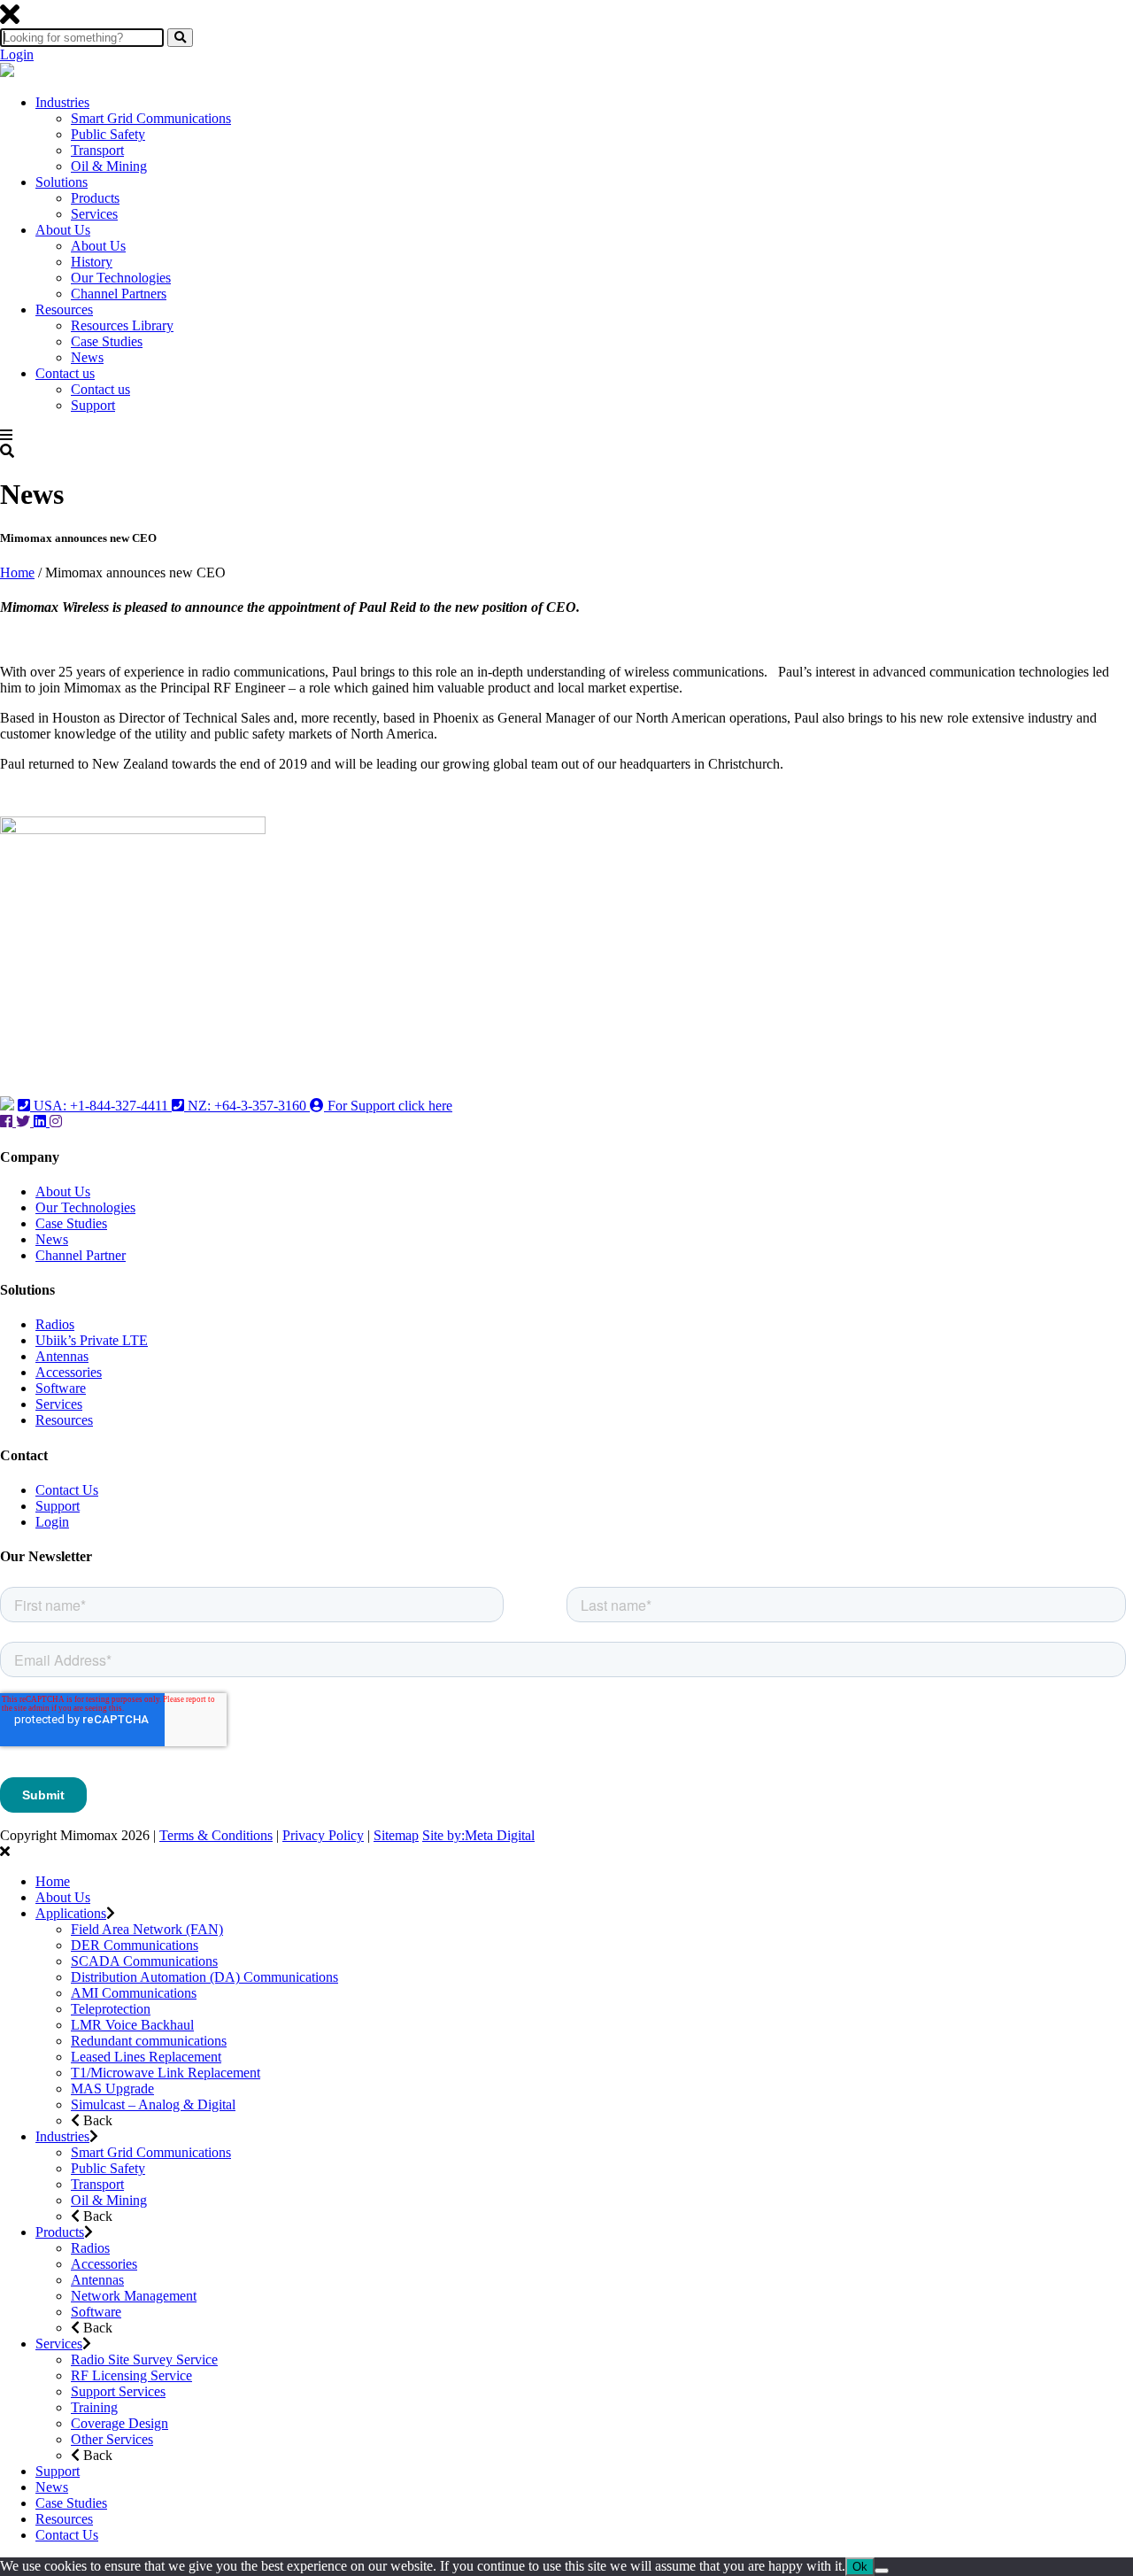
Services (94, 214)
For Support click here (388, 1106)
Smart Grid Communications (151, 118)
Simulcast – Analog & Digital (153, 2104)
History (92, 262)
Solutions (62, 182)
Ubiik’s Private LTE (92, 1340)
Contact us (65, 373)
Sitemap (396, 1835)
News (87, 357)
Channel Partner (81, 1255)
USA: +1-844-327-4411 (101, 1106)
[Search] (180, 38)
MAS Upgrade (112, 2089)
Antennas (62, 1356)
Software (61, 1388)
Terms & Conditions (216, 1835)
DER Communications (135, 1945)
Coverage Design (119, 2423)
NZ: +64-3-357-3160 (247, 1106)
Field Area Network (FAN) (147, 1929)
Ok (860, 2567)
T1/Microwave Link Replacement (166, 2073)
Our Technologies (121, 278)
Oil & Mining (109, 166)
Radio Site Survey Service (144, 2359)
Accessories (69, 1372)
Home (17, 572)
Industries (62, 102)
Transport (97, 150)
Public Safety (108, 134)
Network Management (134, 2296)
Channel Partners (119, 294)
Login (17, 54)
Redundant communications (149, 2041)
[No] (882, 2571)
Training (94, 2407)
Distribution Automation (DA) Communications (204, 1977)
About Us (63, 230)
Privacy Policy (323, 1835)
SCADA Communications (144, 1961)
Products (95, 198)
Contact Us (67, 1490)
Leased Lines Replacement (146, 2057)
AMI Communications (134, 1993)
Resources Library (122, 325)
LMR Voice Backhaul (132, 2025)
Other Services (112, 2439)
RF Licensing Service (131, 2375)
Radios (55, 1324)
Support (93, 405)
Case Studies (107, 341)
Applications (71, 1913)
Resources (64, 309)
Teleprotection (111, 2009)
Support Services (118, 2391)
